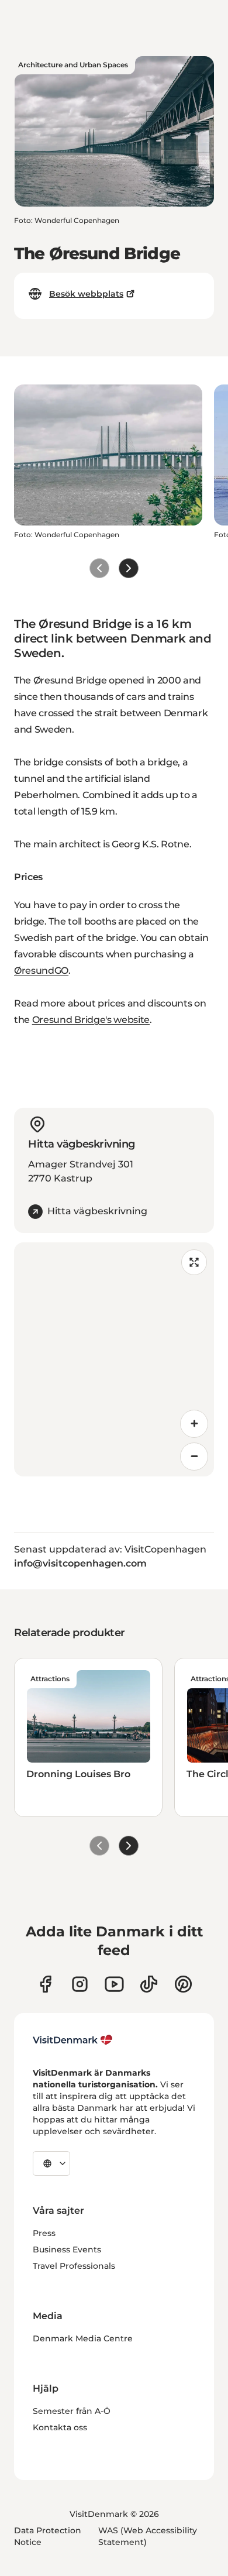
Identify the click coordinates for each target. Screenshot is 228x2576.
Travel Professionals (74, 2266)
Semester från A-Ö (72, 2411)
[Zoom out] (194, 1457)
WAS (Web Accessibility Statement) (148, 2536)
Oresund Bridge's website (91, 1020)
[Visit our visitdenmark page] (114, 1984)
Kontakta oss (60, 2427)
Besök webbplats (86, 294)
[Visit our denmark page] (45, 1984)
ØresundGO (41, 971)
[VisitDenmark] (73, 2040)
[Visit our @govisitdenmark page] (149, 1984)
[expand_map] (194, 1262)
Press (44, 2233)
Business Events (67, 2249)
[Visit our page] (80, 1984)
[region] (114, 1359)
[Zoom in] (194, 1424)
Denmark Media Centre (83, 2338)
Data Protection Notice (48, 2536)
